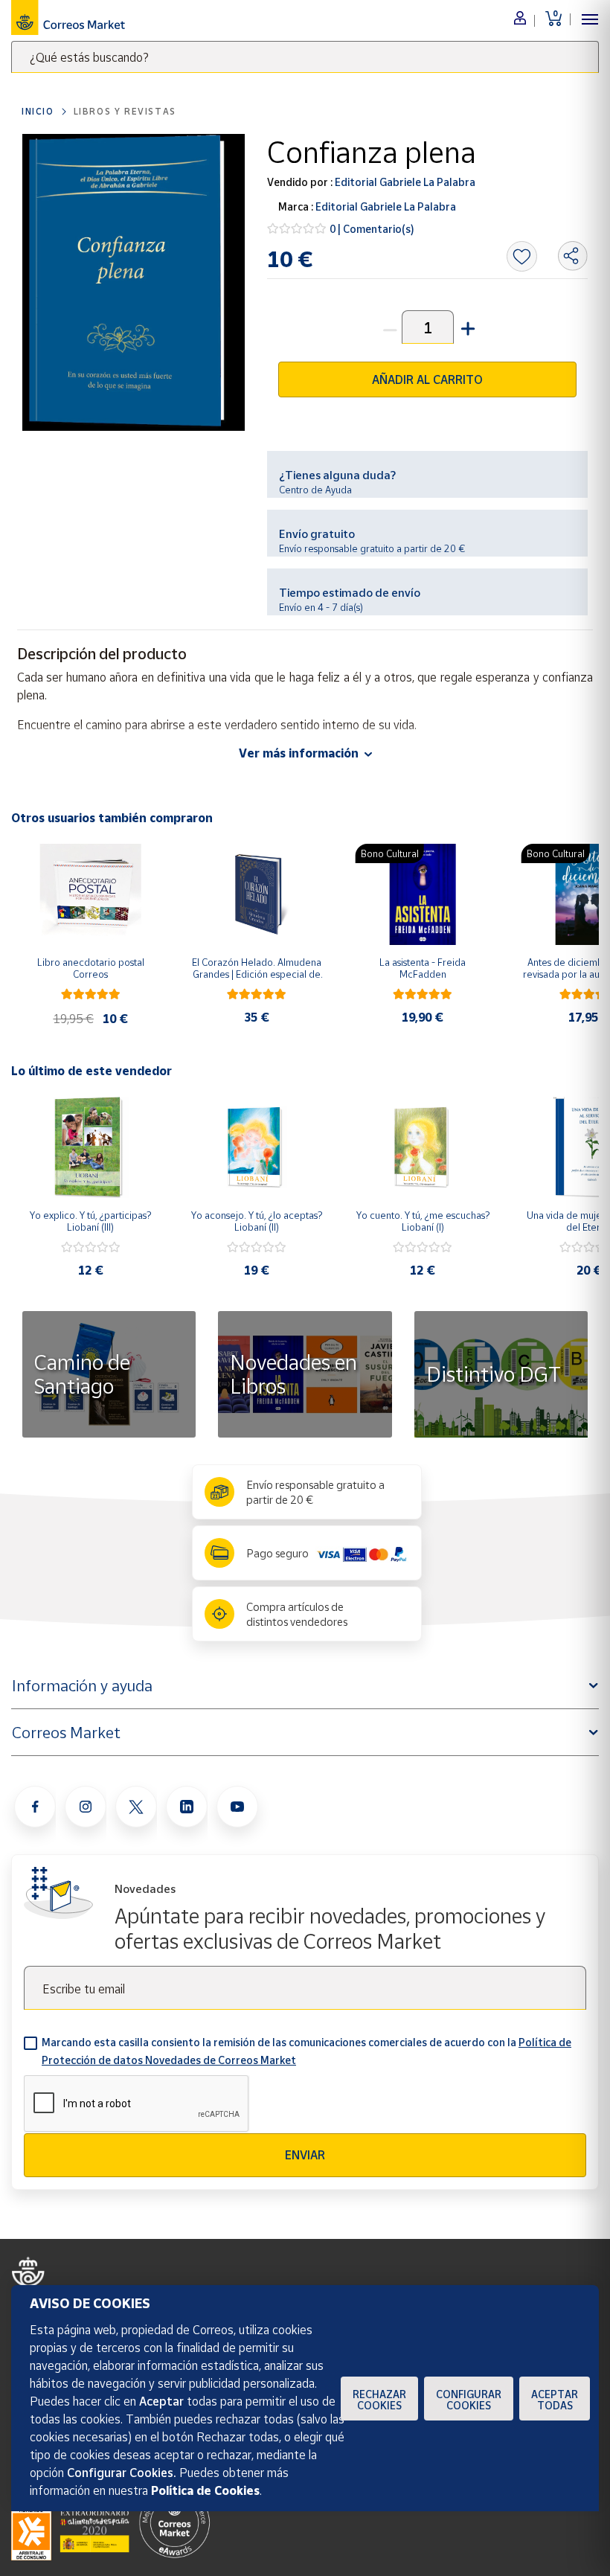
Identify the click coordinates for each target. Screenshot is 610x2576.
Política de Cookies (205, 2490)
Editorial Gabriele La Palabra (404, 182)
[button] (466, 327)
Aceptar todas (555, 2400)
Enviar (305, 2155)
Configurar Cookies (469, 2400)
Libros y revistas (125, 111)
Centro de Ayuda (315, 490)
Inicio (38, 111)
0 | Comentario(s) (372, 229)
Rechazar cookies (379, 2400)
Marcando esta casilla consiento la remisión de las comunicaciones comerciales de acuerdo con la (306, 2051)
